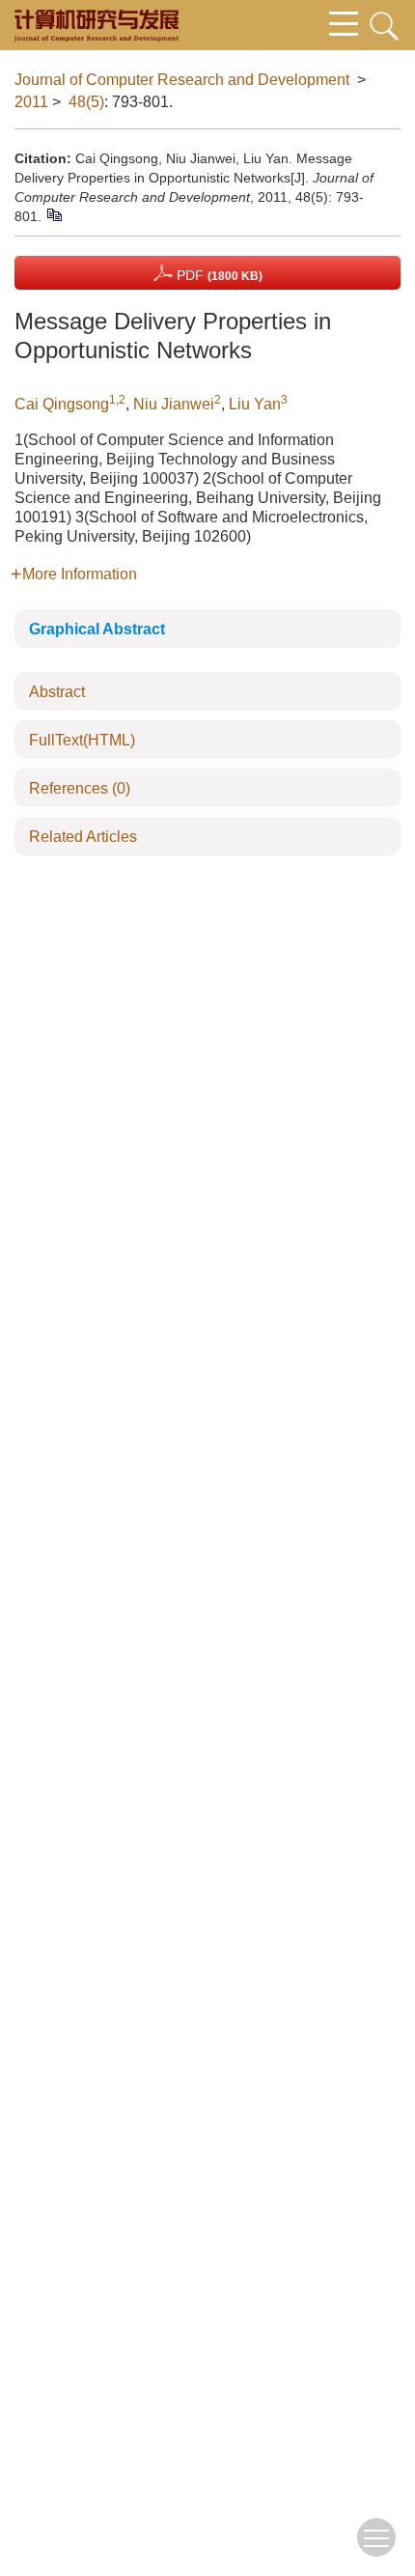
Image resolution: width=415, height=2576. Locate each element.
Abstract (57, 692)
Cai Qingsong (62, 404)
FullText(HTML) (82, 740)
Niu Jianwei (174, 404)
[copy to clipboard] (54, 213)
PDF (218, 275)
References (80, 788)
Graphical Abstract (97, 629)
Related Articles (83, 837)
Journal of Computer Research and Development (182, 80)
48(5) (86, 102)
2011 (31, 102)
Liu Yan (255, 404)
